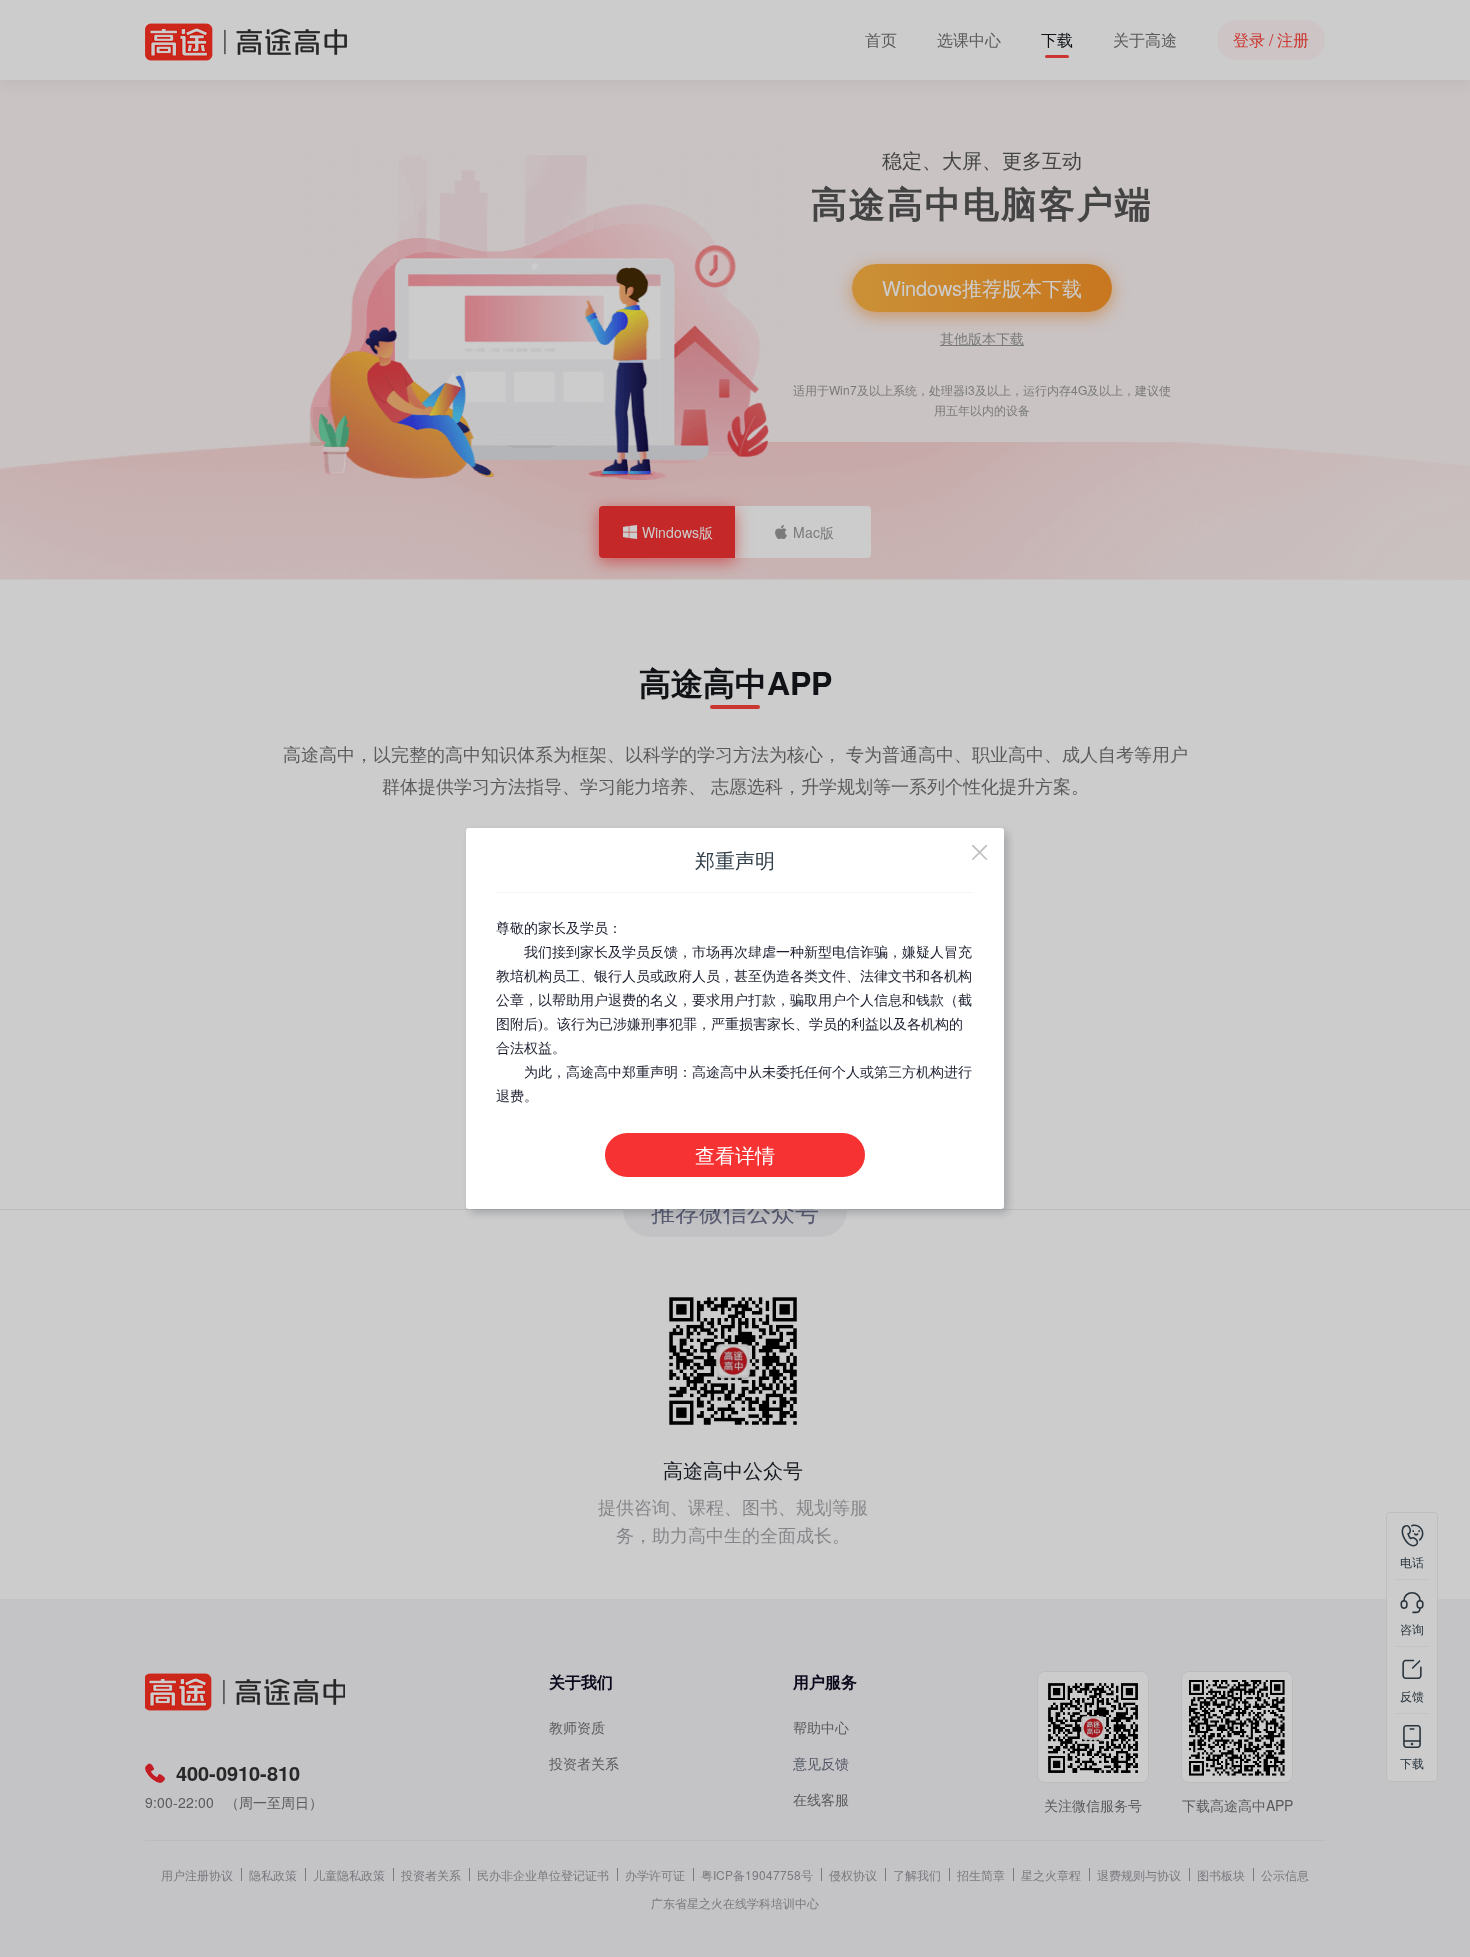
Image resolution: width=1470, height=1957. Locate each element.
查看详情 (735, 1156)
